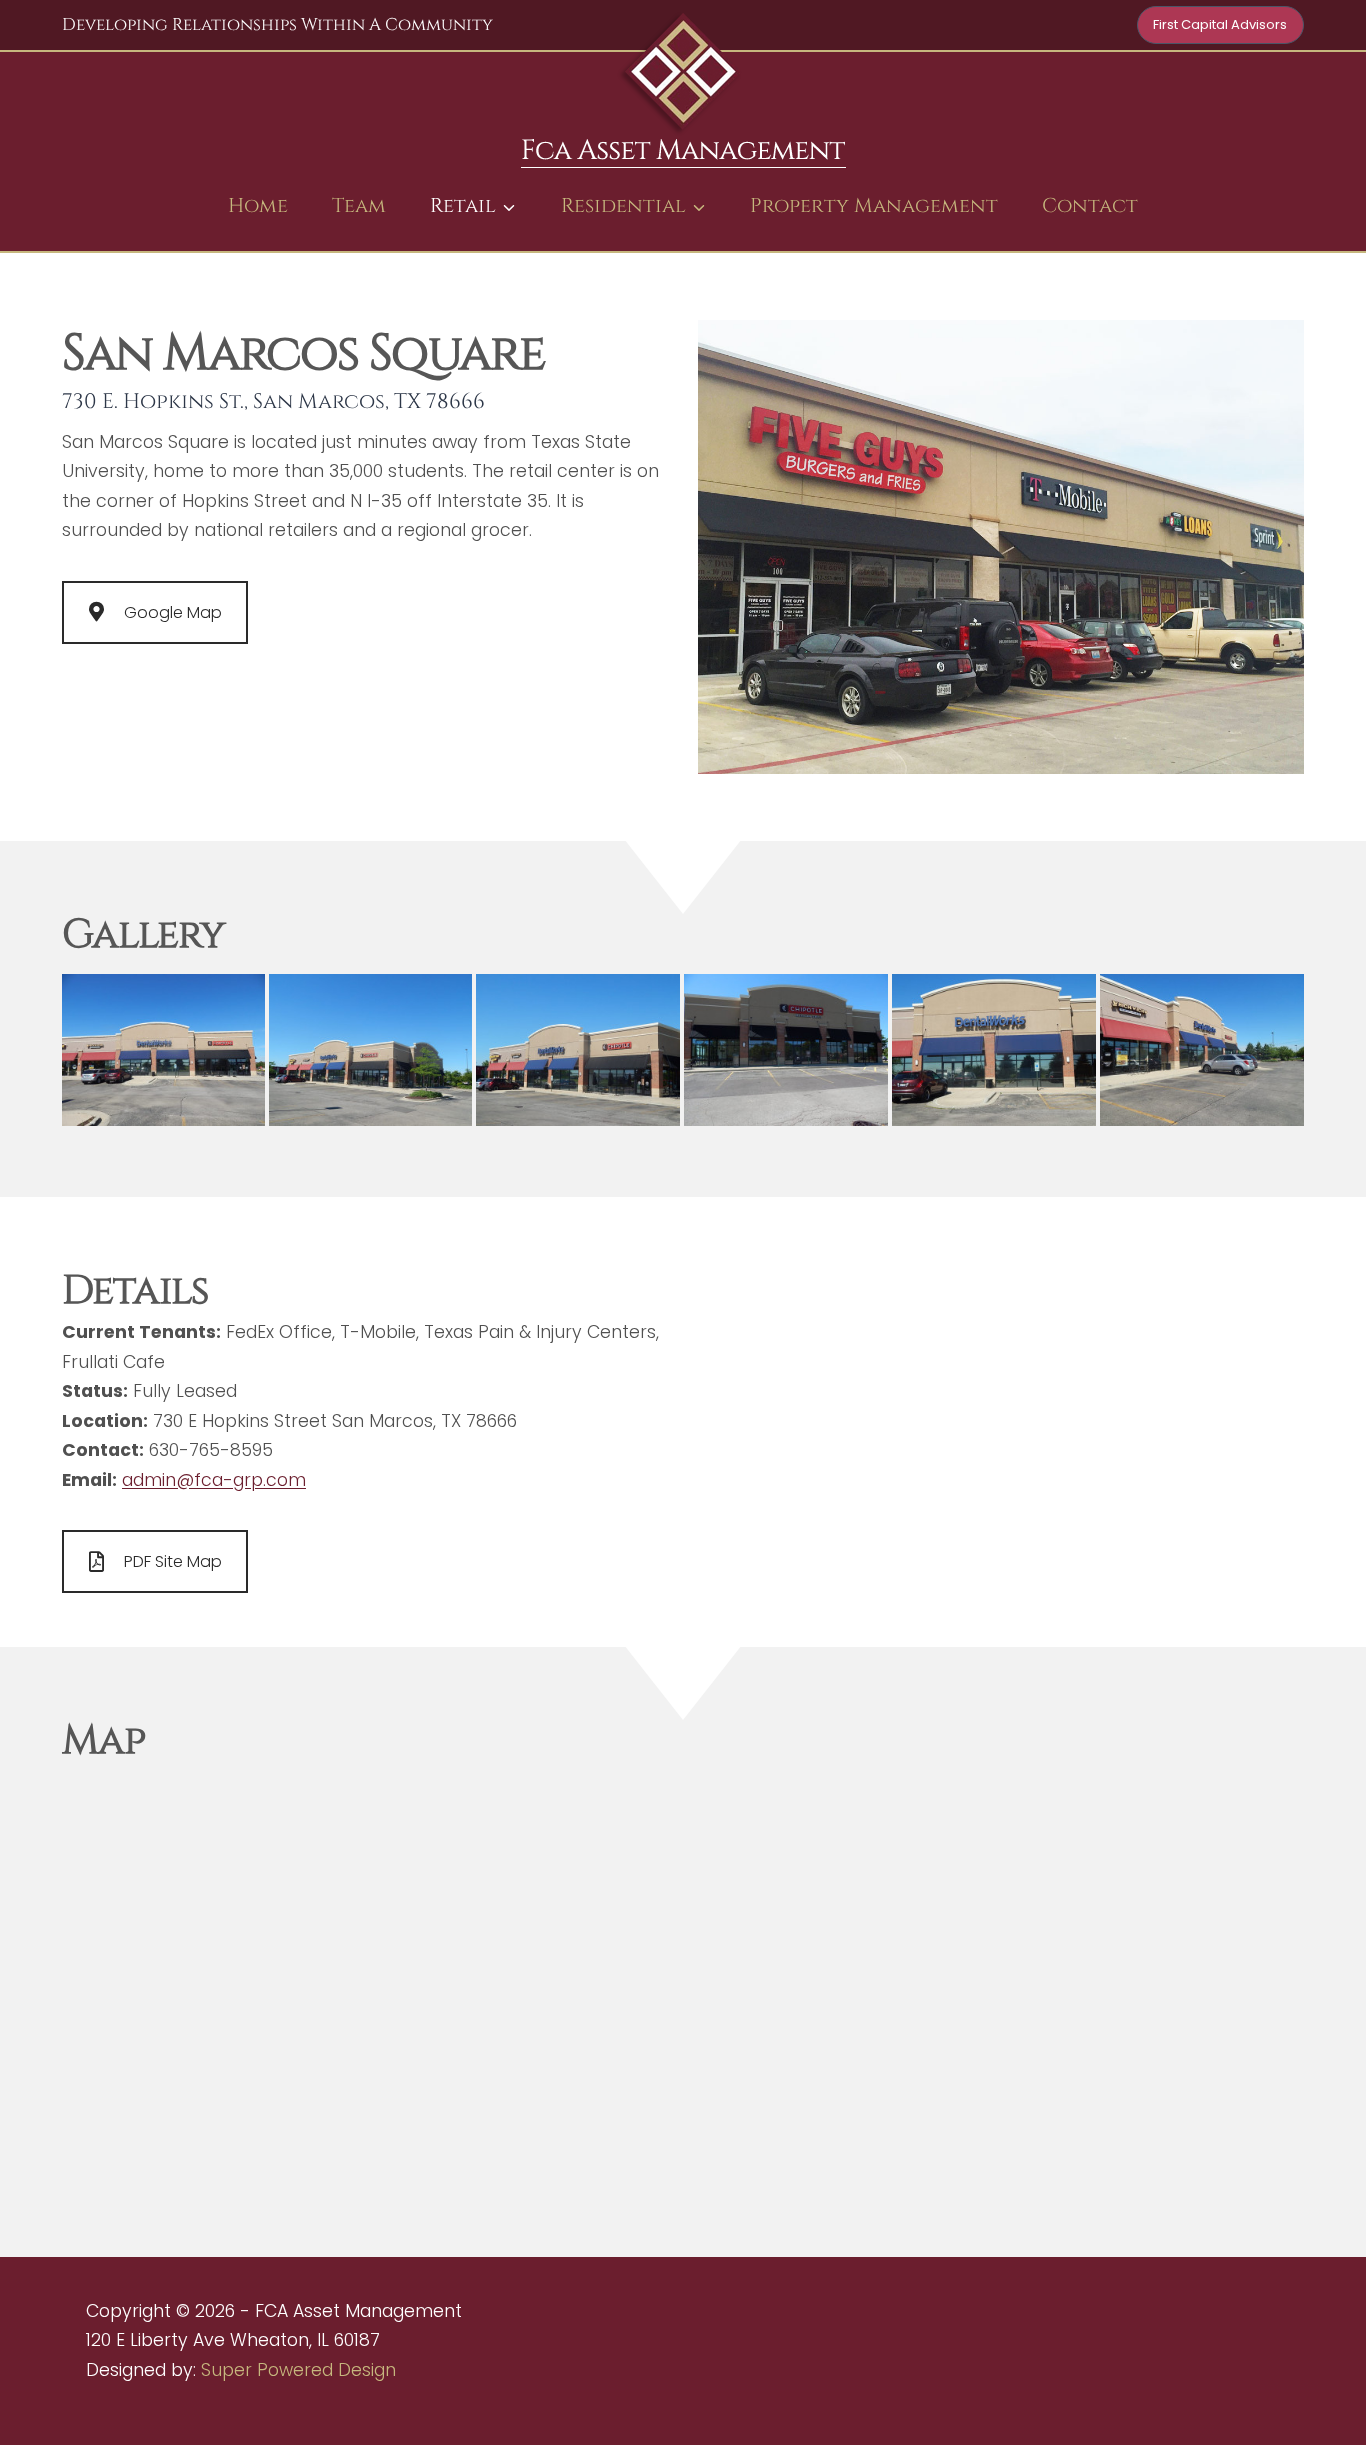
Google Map (173, 612)
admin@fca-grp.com (214, 1480)
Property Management (874, 205)
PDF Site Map (173, 1561)
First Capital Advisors (1220, 24)
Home (258, 205)
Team (359, 205)
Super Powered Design (298, 2370)
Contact (1090, 205)
